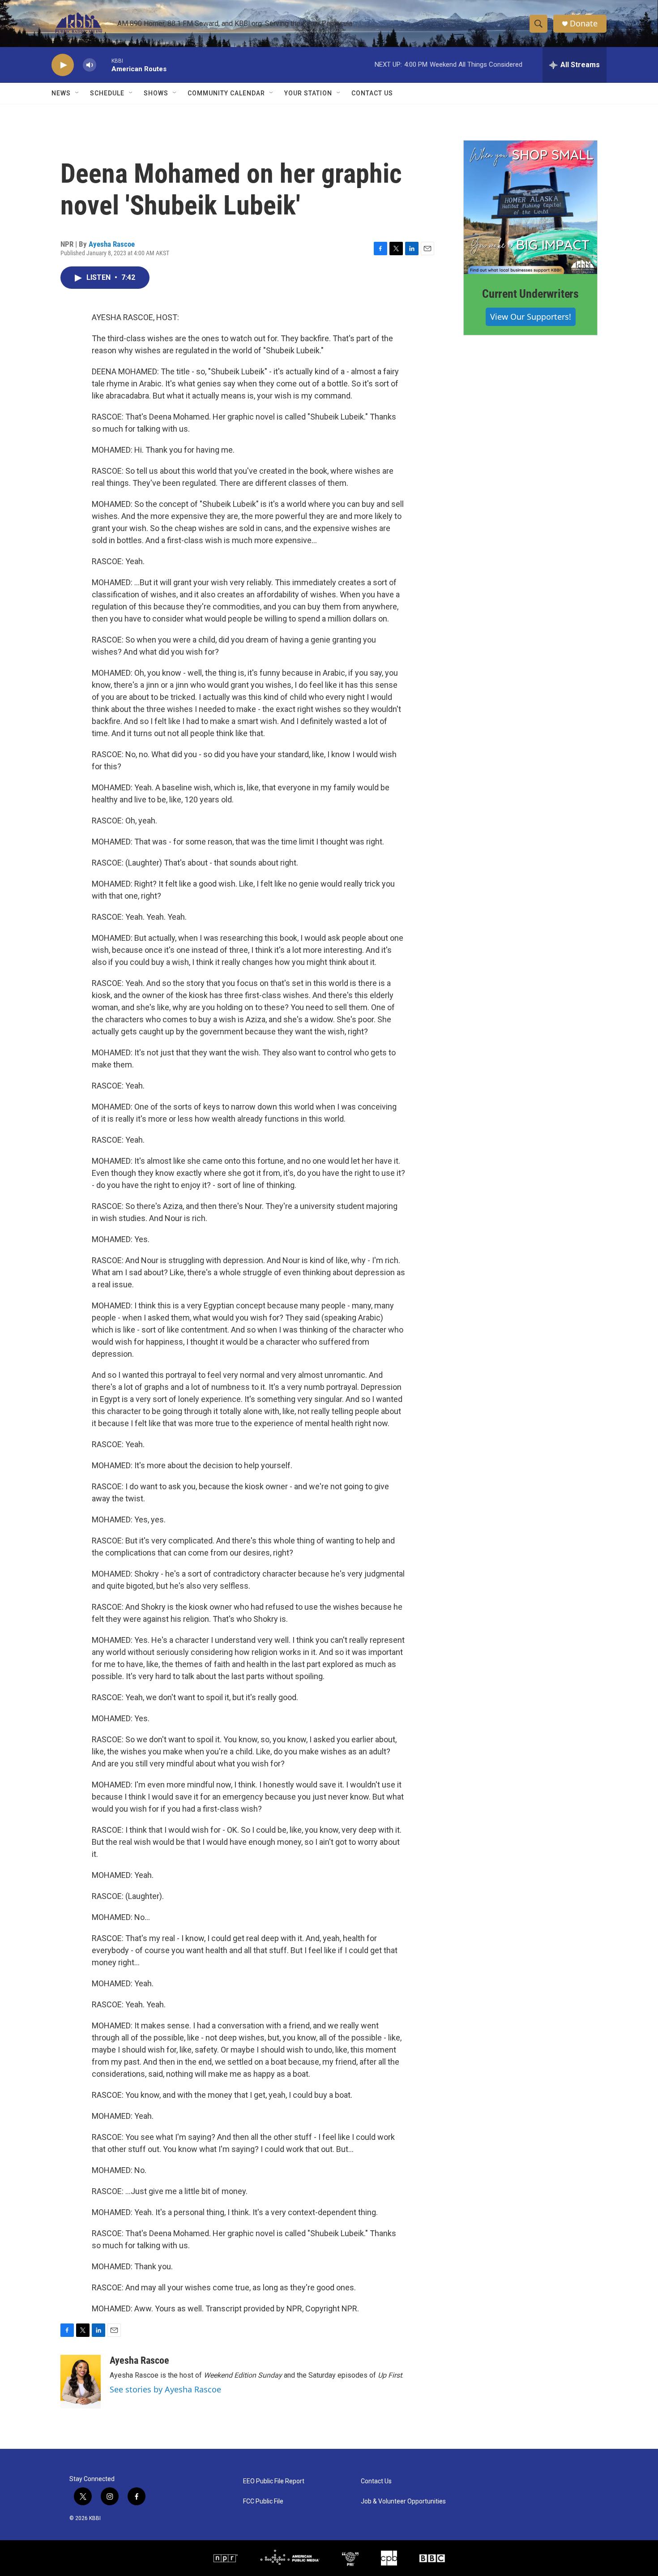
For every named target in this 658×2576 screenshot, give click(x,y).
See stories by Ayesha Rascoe (165, 2389)
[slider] (104, 65)
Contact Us (372, 93)
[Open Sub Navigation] (77, 93)
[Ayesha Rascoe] (81, 2382)
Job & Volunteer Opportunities (403, 2501)
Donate (584, 24)
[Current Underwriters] (530, 207)
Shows (156, 93)
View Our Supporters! (531, 317)
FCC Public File (263, 2501)
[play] (63, 65)
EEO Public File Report (274, 2481)
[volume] (90, 65)
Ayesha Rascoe (112, 244)
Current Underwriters (530, 294)
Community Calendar (226, 93)
